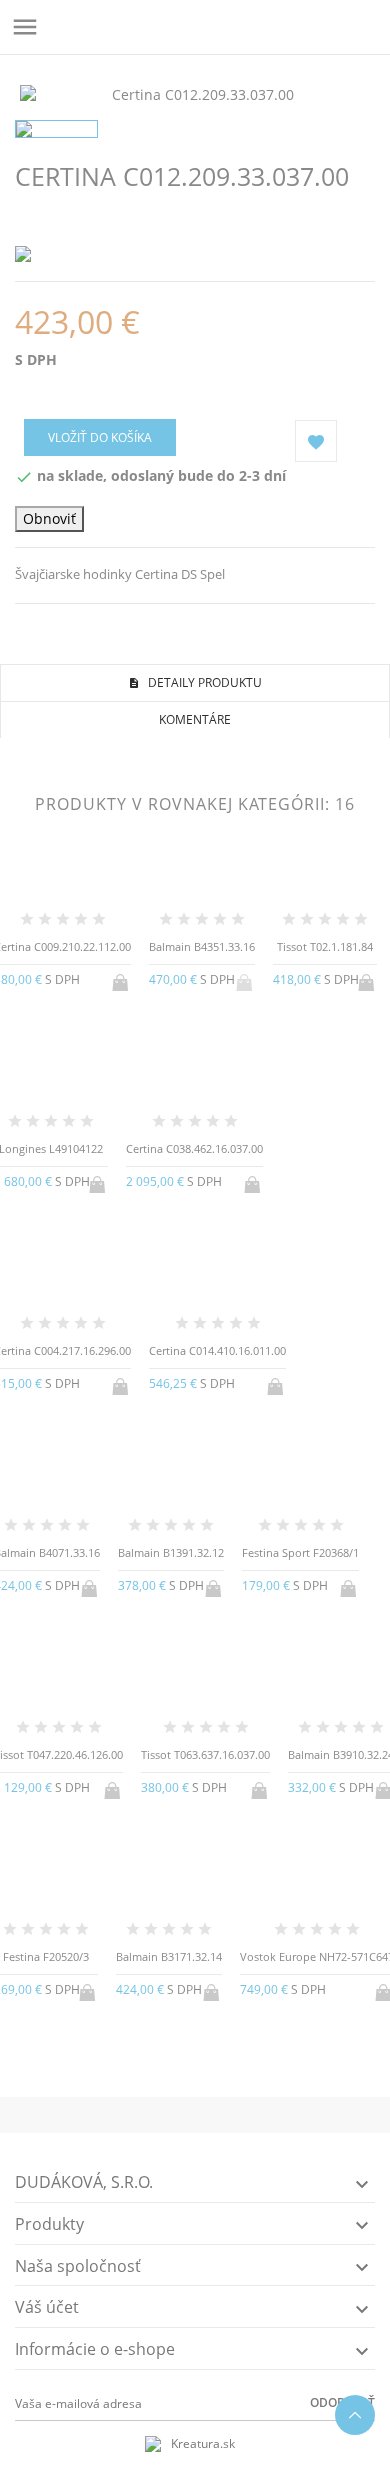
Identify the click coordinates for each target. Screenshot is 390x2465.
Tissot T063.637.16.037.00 (205, 1754)
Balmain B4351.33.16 (202, 946)
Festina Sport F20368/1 (300, 1552)
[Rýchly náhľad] (162, 2042)
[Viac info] (228, 2043)
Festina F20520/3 (46, 1956)
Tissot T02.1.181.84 (325, 946)
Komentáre (195, 719)
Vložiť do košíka (100, 437)
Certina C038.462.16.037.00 (194, 1148)
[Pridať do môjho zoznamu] (316, 441)
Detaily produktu (203, 682)
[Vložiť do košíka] (122, 979)
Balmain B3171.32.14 (169, 1956)
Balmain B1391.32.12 (171, 1552)
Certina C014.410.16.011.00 (217, 1350)
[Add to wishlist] (195, 2042)
